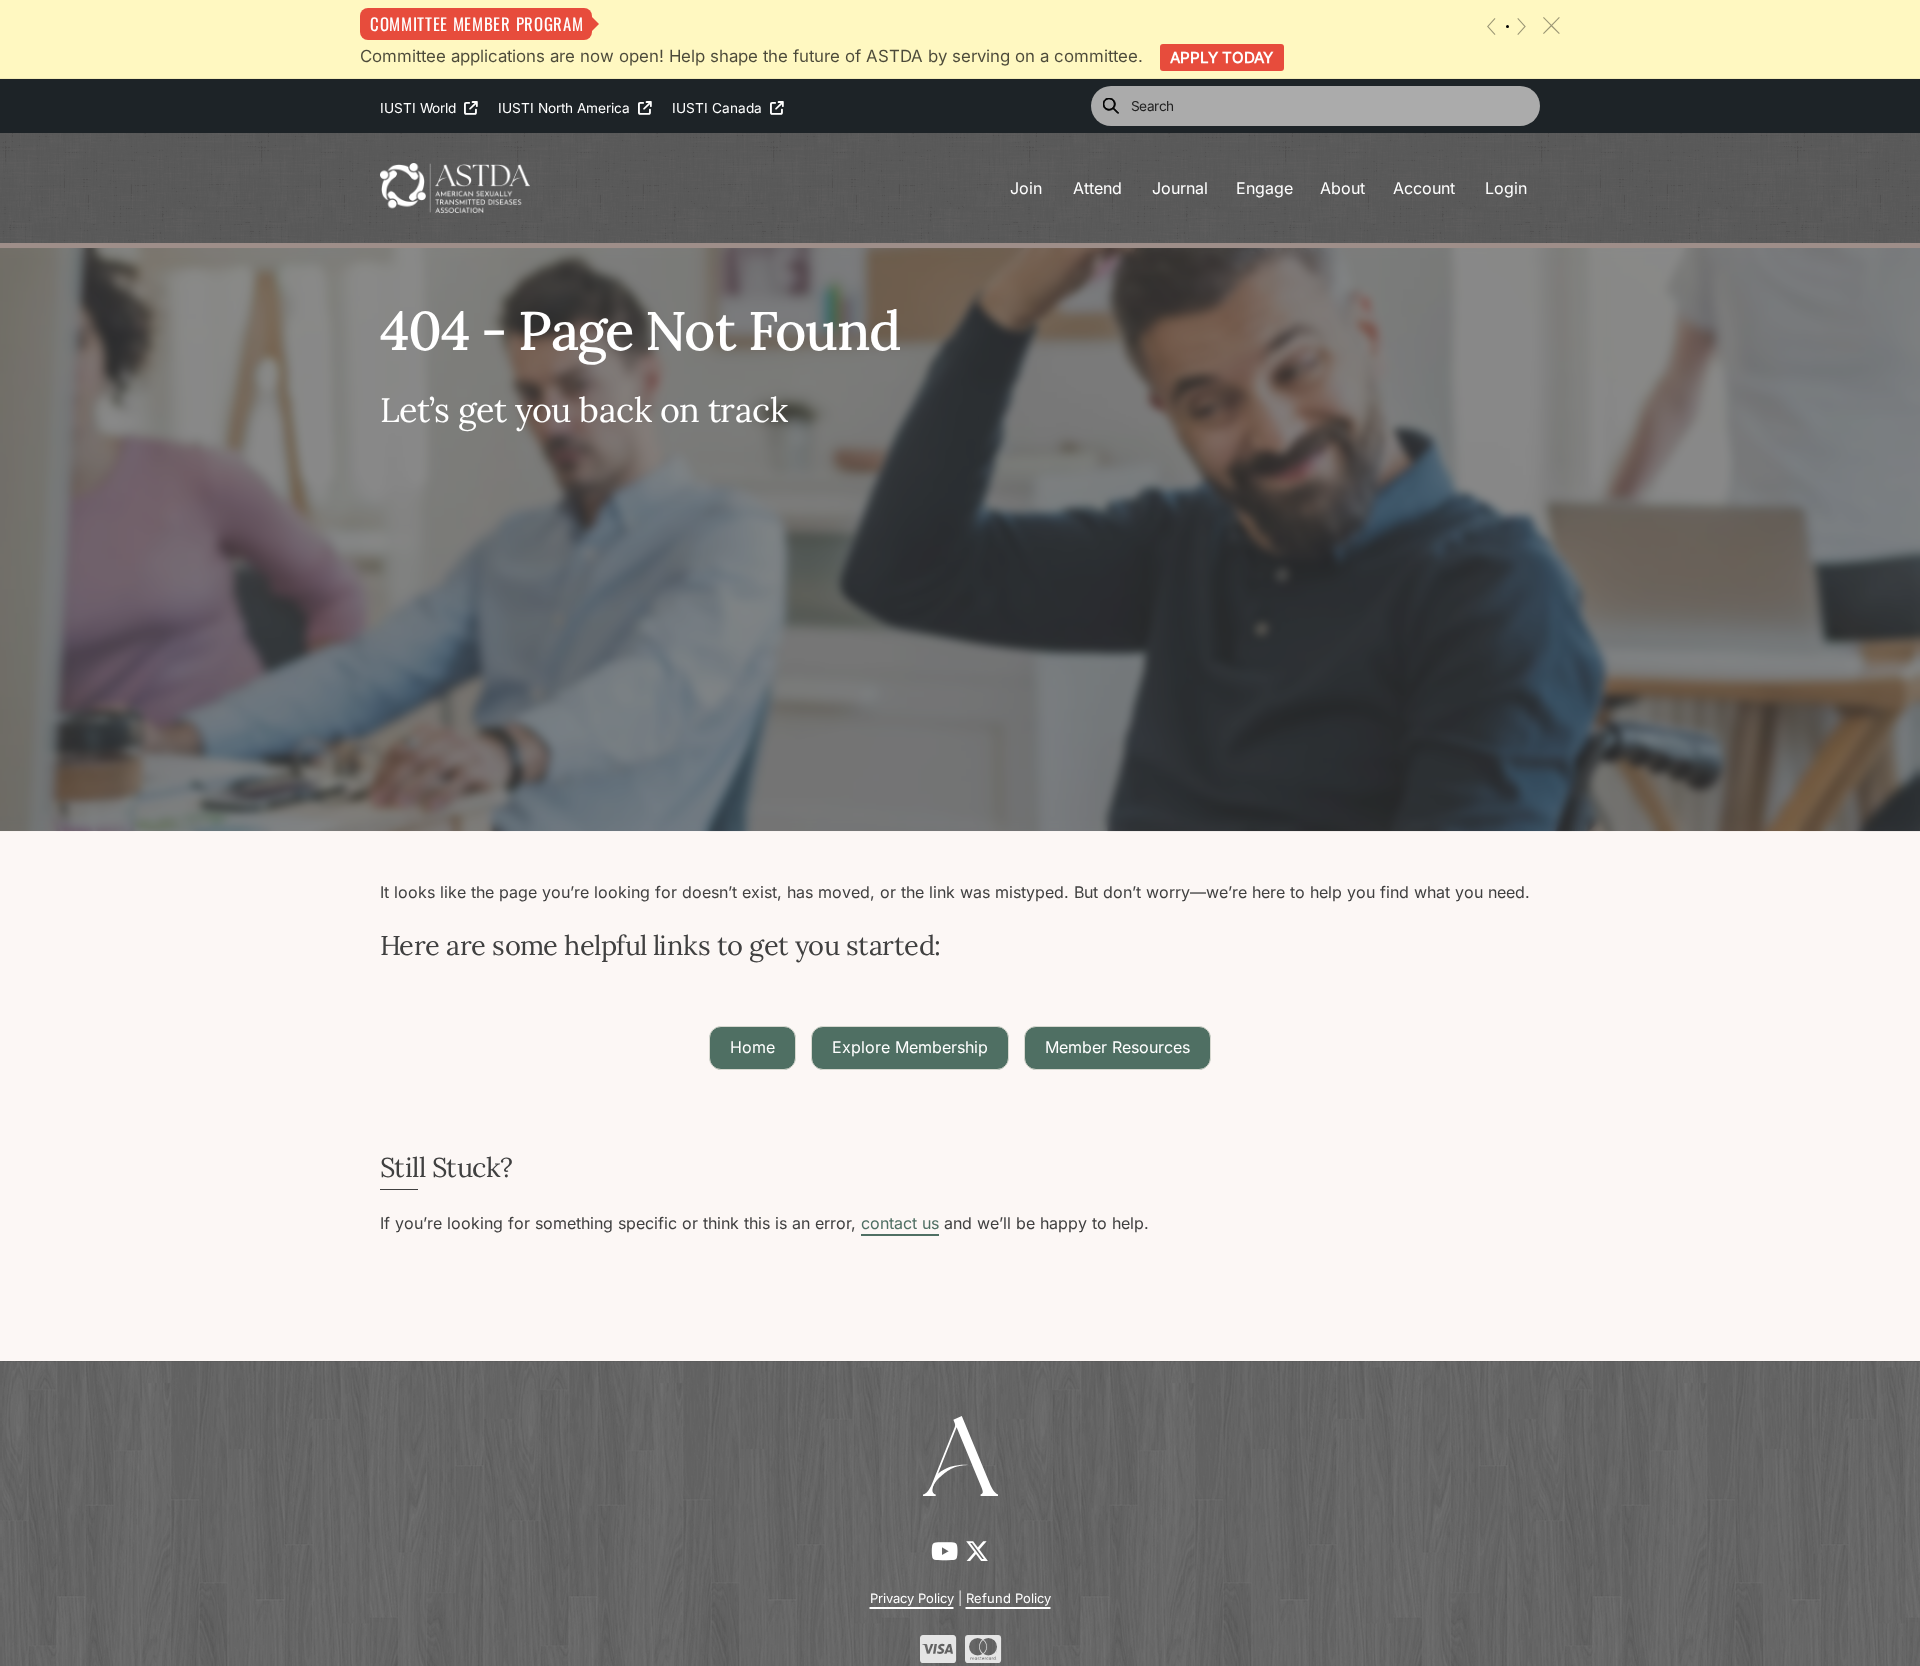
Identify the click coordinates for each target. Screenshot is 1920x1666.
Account (1424, 188)
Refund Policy (1008, 1598)
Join (1026, 188)
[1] (1507, 26)
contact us (900, 1223)
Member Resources (1117, 1047)
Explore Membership (910, 1047)
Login (1506, 188)
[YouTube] (948, 1551)
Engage (1264, 188)
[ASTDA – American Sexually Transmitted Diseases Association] (455, 185)
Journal (1180, 188)
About (1342, 188)
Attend (1097, 188)
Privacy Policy (912, 1598)
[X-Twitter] (977, 1551)
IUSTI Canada (721, 108)
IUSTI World (422, 108)
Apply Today (1221, 57)
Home (752, 1047)
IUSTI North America (568, 108)
